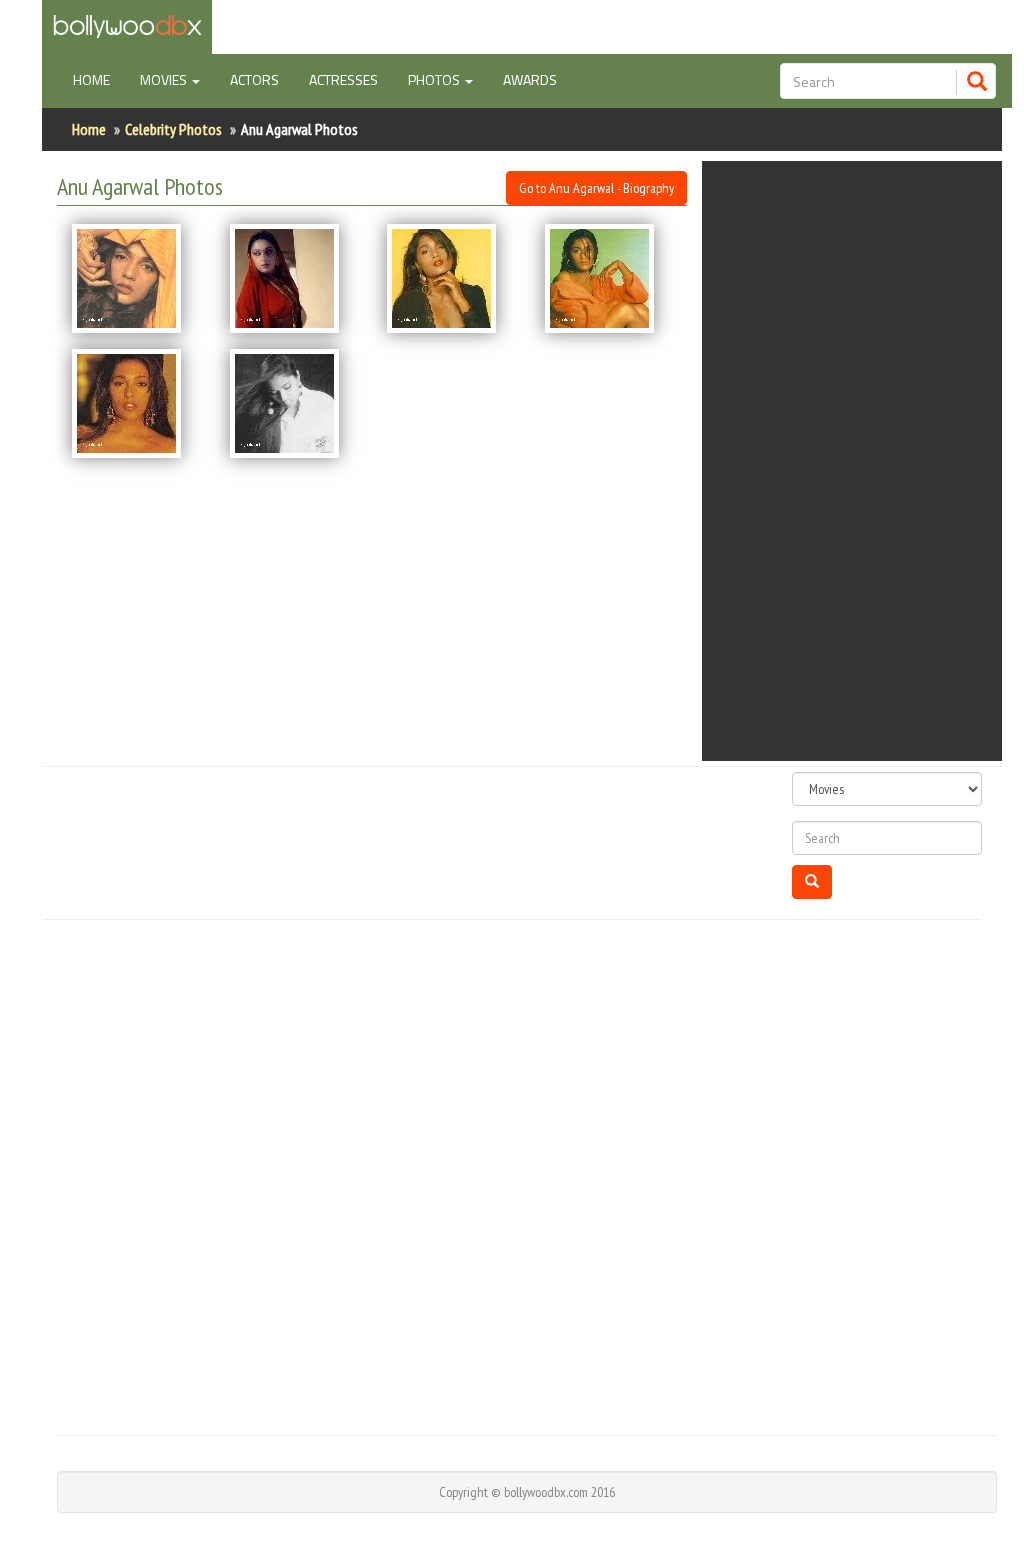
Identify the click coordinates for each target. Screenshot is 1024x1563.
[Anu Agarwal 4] (609, 278)
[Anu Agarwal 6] (294, 403)
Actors (254, 79)
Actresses (343, 79)
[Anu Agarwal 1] (136, 278)
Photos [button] (435, 79)
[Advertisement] (867, 461)
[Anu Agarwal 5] (136, 403)
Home (99, 79)
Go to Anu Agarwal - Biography (596, 188)
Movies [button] (165, 79)
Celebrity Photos (173, 129)
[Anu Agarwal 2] (294, 278)
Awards (530, 79)
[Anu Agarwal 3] (451, 278)
